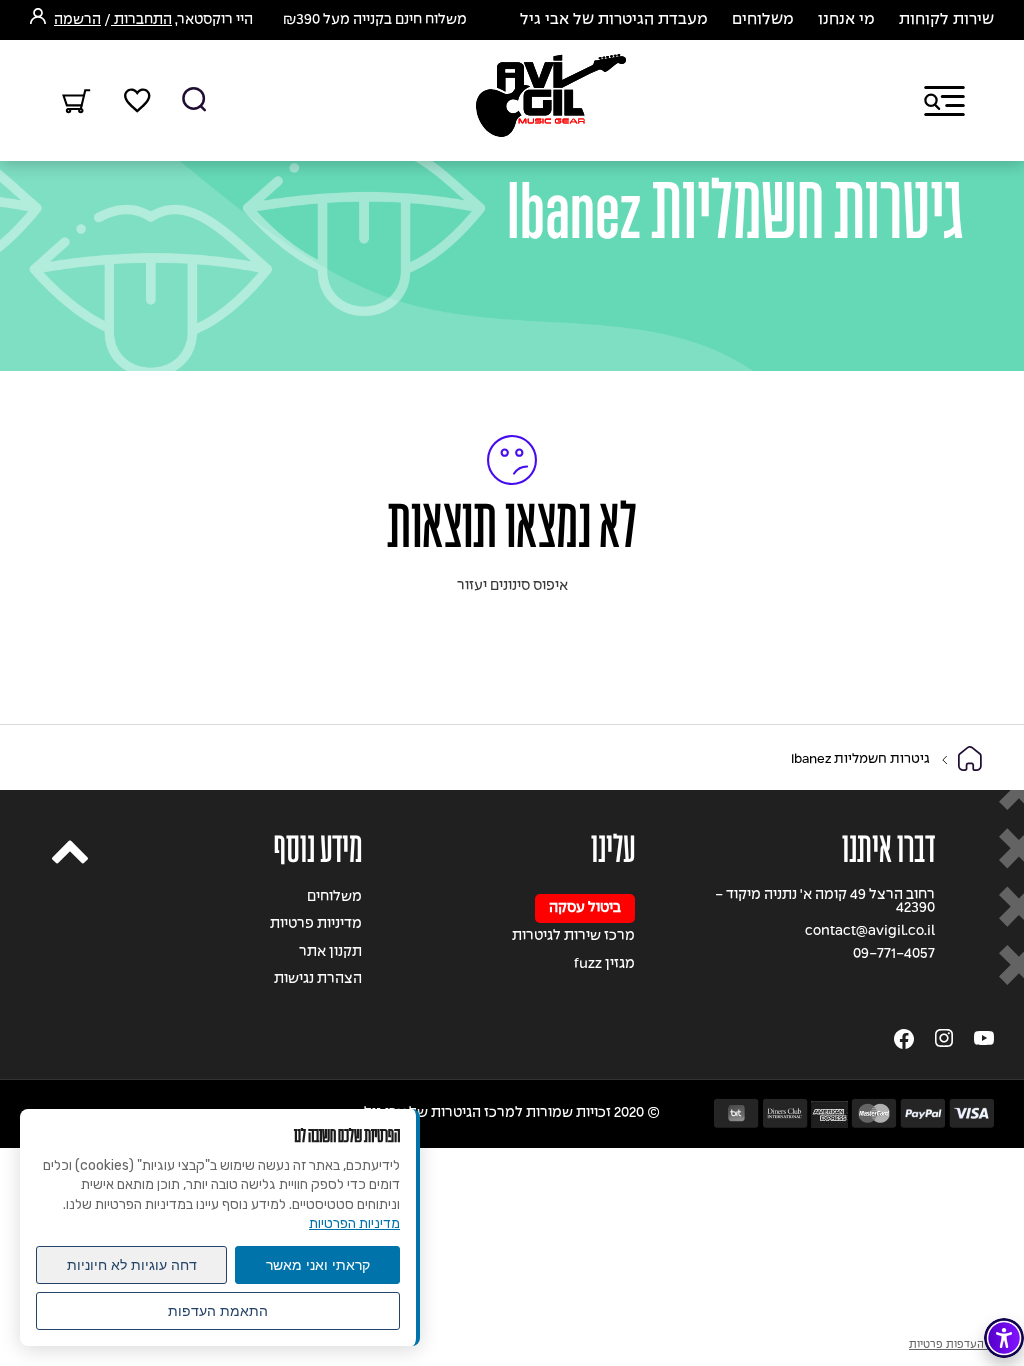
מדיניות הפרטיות (354, 1223)
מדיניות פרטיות (316, 924)
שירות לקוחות (946, 20)
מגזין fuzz (604, 964)
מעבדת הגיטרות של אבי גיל (614, 20)
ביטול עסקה (585, 908)
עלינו (613, 849)
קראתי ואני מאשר (318, 1265)
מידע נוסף (318, 849)
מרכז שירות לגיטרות (573, 936)
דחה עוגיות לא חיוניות (132, 1265)
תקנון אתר (330, 952)
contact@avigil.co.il (870, 931)
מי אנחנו (846, 20)
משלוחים (763, 20)
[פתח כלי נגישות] (1004, 1338)
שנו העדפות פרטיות (955, 1345)
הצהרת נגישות (318, 979)
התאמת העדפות (218, 1311)
